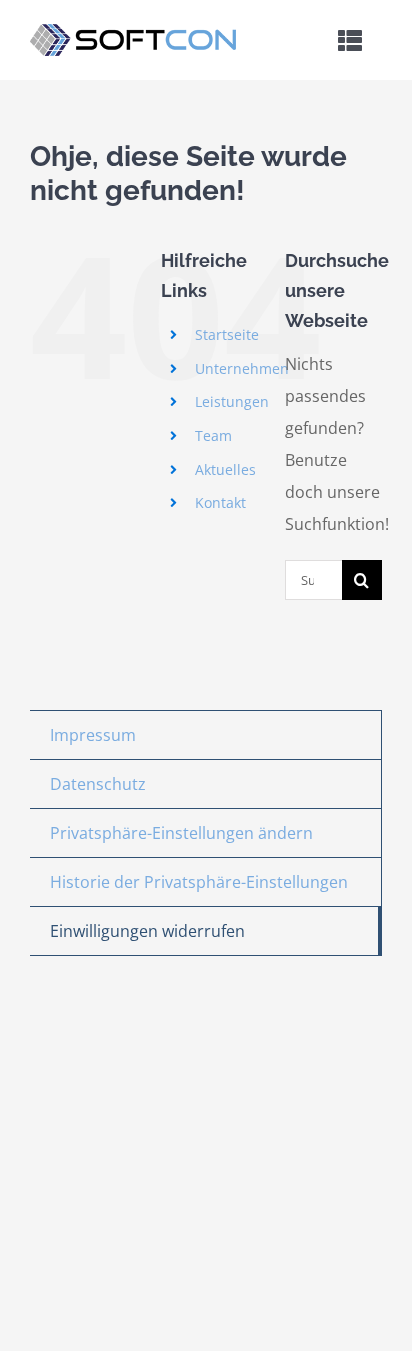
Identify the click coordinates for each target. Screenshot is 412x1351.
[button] (205, 833)
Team (213, 435)
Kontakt (220, 502)
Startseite (227, 334)
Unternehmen (242, 368)
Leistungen (232, 401)
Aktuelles (225, 469)
